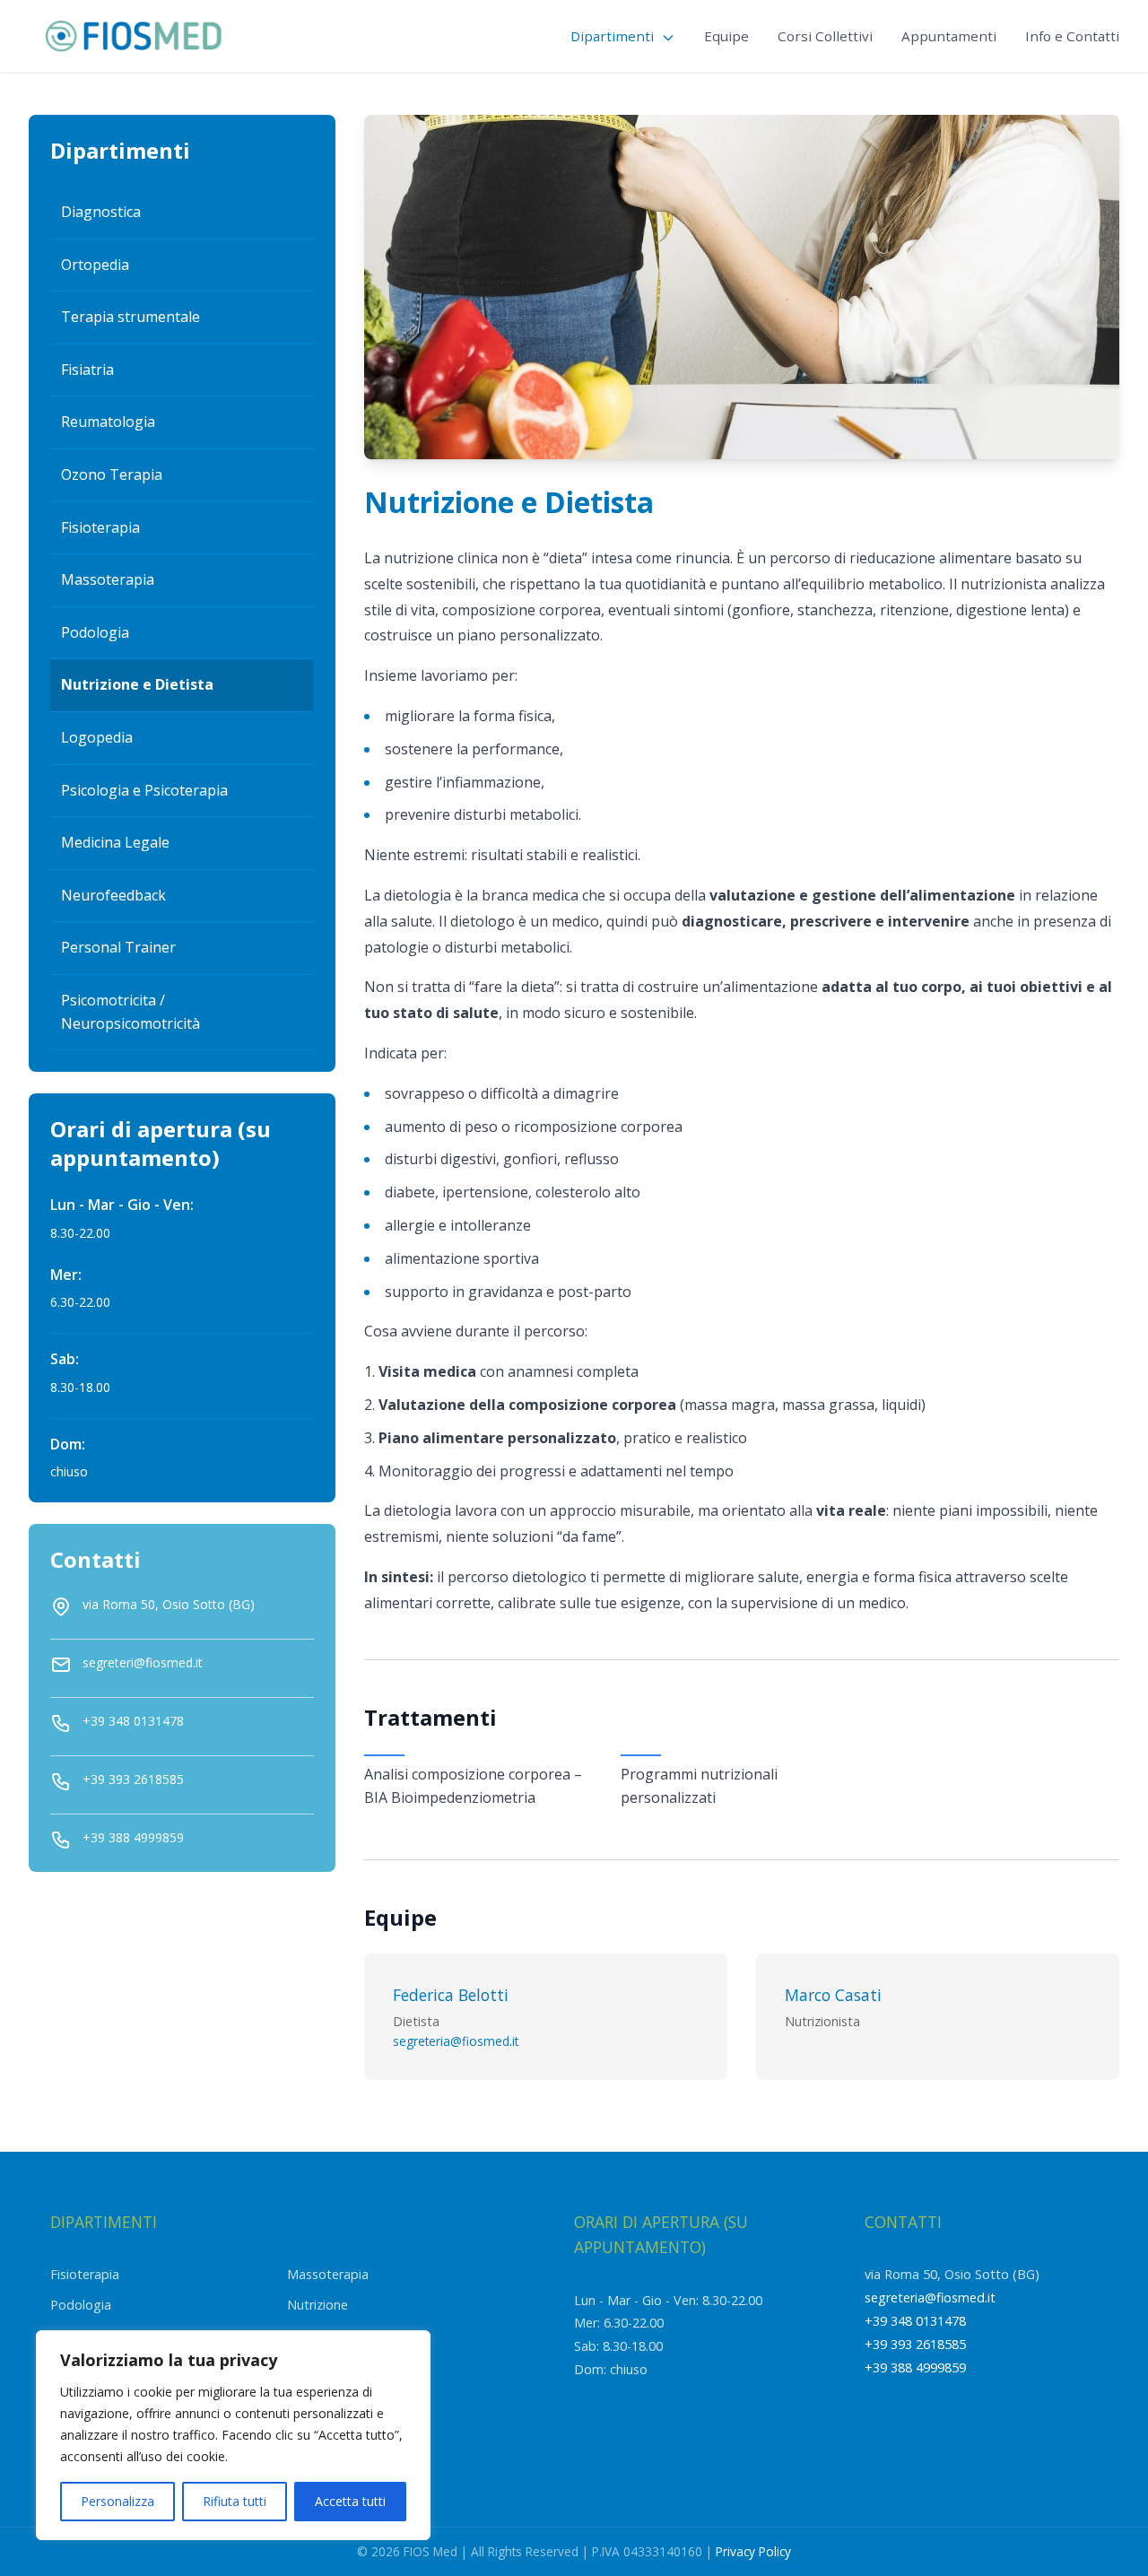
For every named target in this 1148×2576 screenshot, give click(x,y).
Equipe (726, 36)
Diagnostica (101, 212)
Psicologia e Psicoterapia (144, 790)
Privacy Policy (753, 2551)
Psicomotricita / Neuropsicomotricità (130, 1012)
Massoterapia (108, 579)
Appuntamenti (949, 36)
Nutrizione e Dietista (137, 684)
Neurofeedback (113, 895)
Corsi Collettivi (825, 36)
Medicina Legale (115, 842)
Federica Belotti (451, 1995)
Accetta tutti (350, 2501)
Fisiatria (87, 370)
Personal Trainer (118, 947)
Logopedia (97, 737)
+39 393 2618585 (915, 2344)
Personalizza (117, 2501)
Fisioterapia (100, 527)
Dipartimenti (614, 36)
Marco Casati (833, 1995)
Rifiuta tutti (235, 2501)
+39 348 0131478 (915, 2321)
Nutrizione (317, 2305)
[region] (233, 2435)
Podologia (95, 632)
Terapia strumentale (130, 317)
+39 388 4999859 (915, 2367)
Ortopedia (95, 265)
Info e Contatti (1072, 36)
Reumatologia (108, 422)
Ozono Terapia (112, 474)
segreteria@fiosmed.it (456, 2041)
